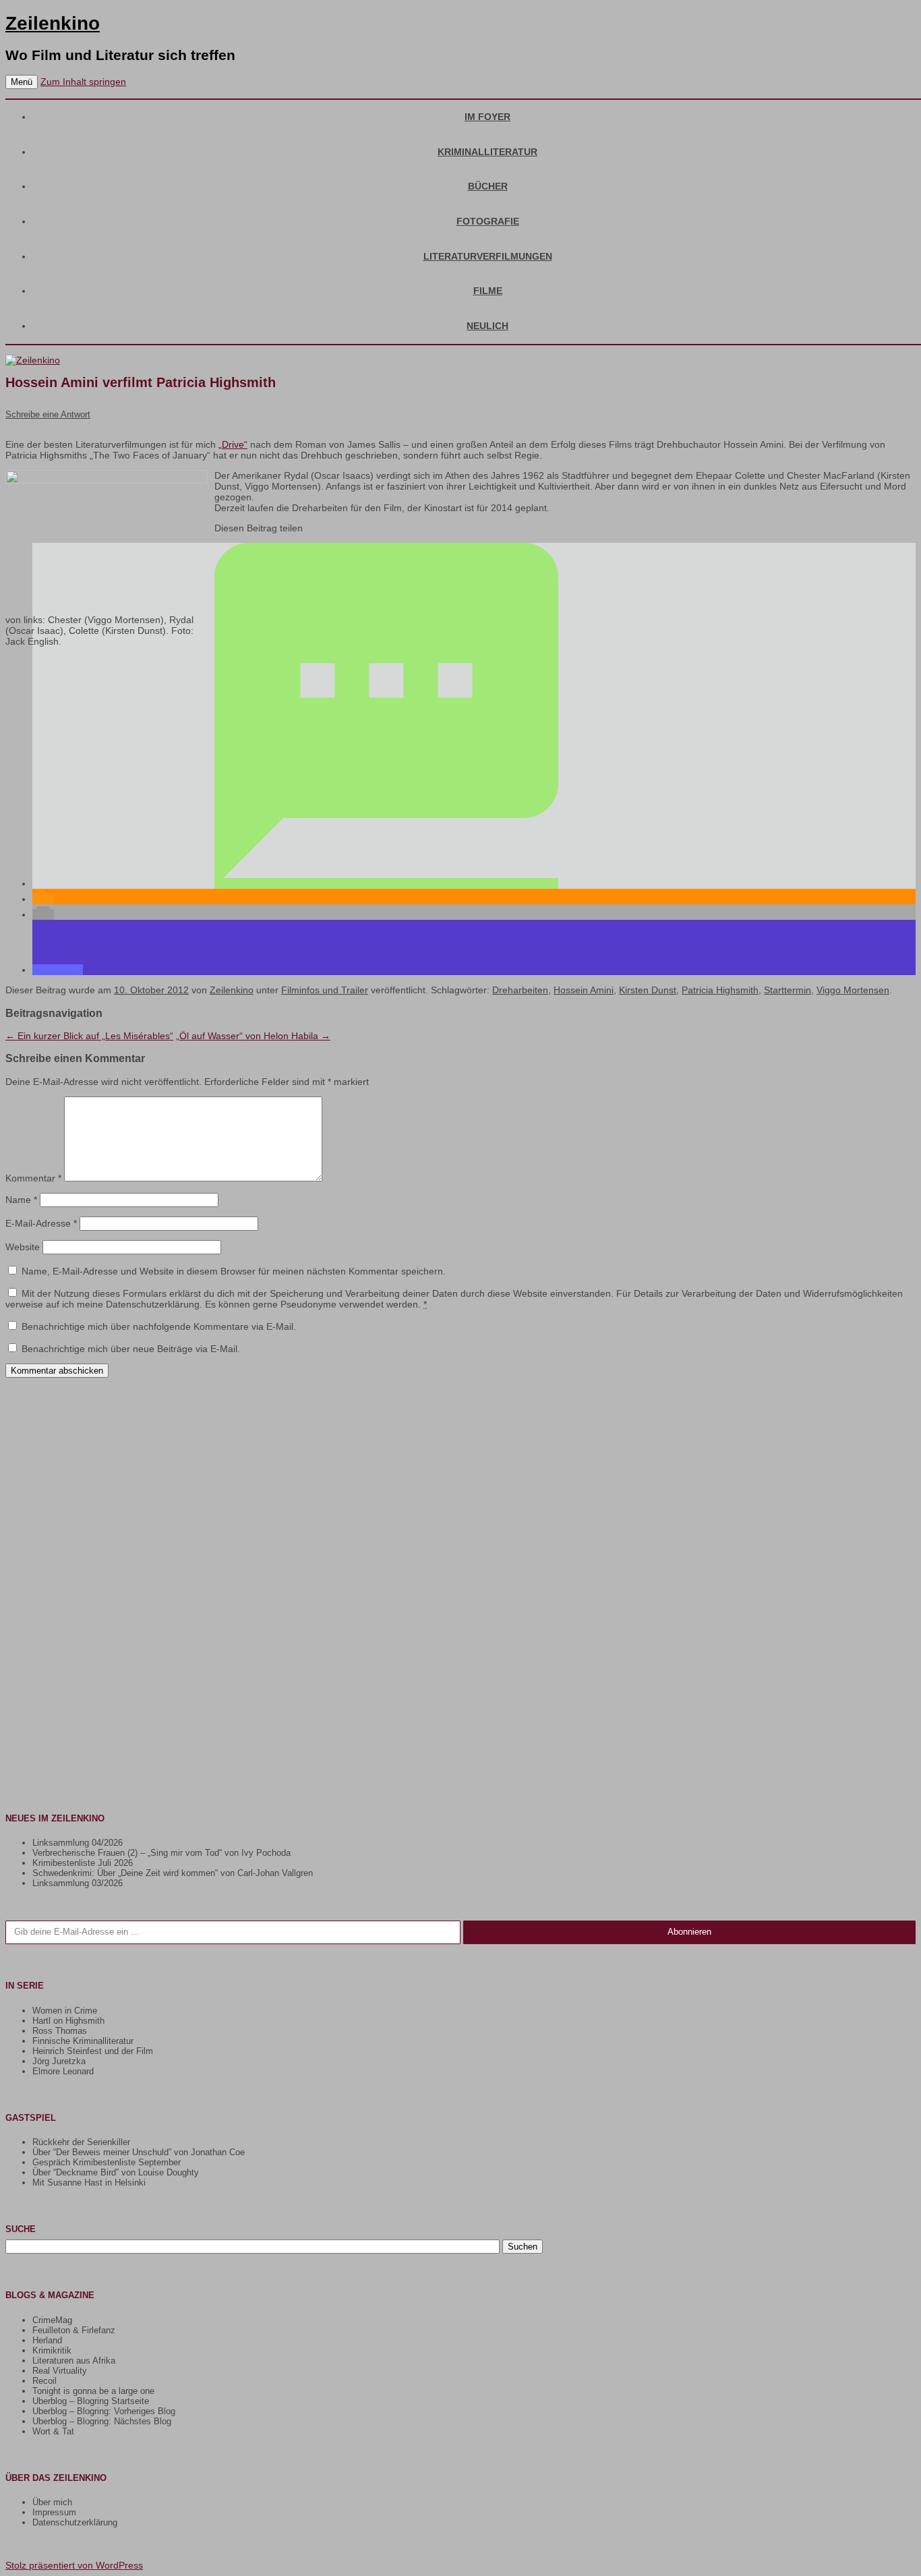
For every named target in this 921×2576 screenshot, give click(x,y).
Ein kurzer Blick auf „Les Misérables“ (89, 1036)
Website (23, 1247)
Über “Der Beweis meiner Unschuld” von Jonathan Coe (139, 2152)
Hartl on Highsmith (68, 2021)
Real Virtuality (60, 2371)
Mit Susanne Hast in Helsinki (89, 2183)
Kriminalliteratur (487, 152)
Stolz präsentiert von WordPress (74, 2565)
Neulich (487, 326)
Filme (488, 291)
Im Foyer (487, 117)
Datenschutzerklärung (75, 2522)
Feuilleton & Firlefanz (74, 2330)
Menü (22, 82)
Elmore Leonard (63, 2071)
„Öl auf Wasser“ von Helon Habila (253, 1036)
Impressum (54, 2512)
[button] (386, 883)
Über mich (52, 2502)
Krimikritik (52, 2350)
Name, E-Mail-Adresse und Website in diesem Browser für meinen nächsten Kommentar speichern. (234, 1271)
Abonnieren (689, 1932)
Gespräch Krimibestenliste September (107, 2162)
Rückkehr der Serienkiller (81, 2142)
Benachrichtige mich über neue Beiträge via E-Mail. (131, 1349)
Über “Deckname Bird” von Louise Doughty (116, 2172)
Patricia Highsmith (720, 990)
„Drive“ (233, 444)
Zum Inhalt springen (83, 82)
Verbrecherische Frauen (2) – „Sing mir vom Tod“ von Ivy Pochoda (161, 1853)
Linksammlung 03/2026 (78, 1883)
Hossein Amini (584, 990)
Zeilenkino (53, 23)
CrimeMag (52, 2320)
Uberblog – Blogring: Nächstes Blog (102, 2421)
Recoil (44, 2381)
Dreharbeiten (520, 990)
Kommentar (33, 1178)
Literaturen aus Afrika (74, 2361)
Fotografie (488, 221)
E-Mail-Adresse (41, 1223)
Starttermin (788, 990)
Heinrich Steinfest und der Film (93, 2051)
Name (21, 1200)
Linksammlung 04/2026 (78, 1843)
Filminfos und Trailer (325, 990)
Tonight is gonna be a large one (93, 2391)
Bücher (488, 186)
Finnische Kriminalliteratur (83, 2041)
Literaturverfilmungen (488, 256)
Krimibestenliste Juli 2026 (83, 1863)
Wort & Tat (53, 2431)
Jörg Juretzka (59, 2061)
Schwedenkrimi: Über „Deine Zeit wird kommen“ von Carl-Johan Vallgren (173, 1873)
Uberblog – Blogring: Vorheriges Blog (104, 2411)
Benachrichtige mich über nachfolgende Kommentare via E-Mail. (159, 1326)
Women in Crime (65, 2011)
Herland (47, 2340)
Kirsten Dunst (648, 990)
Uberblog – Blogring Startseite (91, 2401)
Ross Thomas (60, 2031)
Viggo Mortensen (853, 990)
